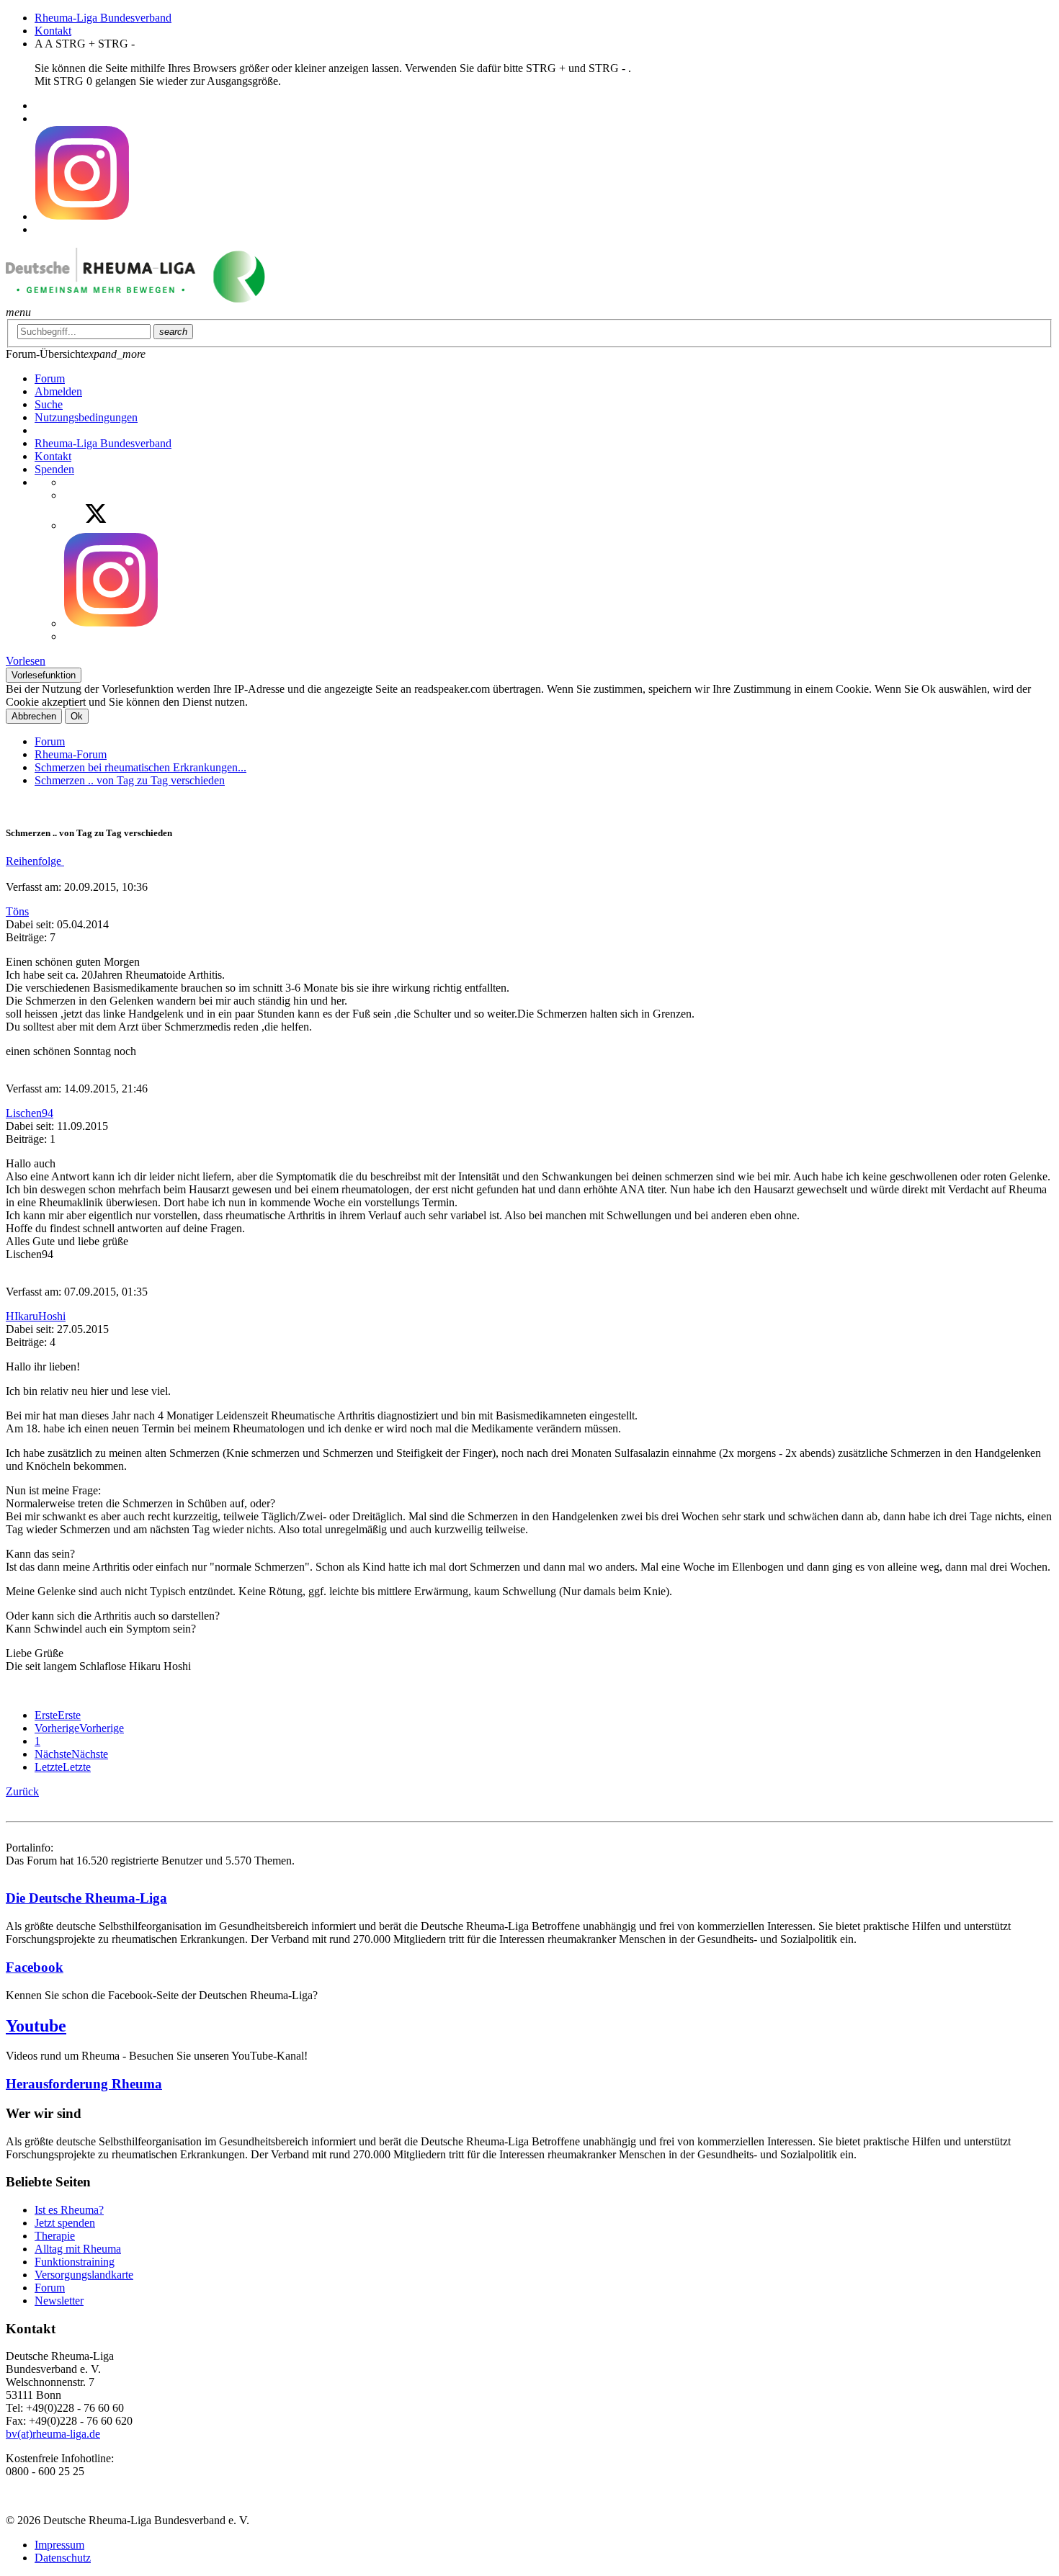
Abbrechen (34, 716)
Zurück (22, 1791)
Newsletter (59, 2301)
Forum (50, 741)
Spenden (54, 469)
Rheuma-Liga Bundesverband (103, 18)
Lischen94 (30, 1113)
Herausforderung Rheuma (84, 2084)
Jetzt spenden (65, 2223)
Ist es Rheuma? (69, 2210)
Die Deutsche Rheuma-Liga (86, 1898)
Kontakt (53, 31)
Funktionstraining (75, 2262)
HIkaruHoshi (36, 1316)
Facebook (35, 1967)
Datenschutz (63, 2558)
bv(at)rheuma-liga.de (53, 2434)
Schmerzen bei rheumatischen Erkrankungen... (140, 767)
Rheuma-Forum (71, 754)
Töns (17, 911)
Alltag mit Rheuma (78, 2249)
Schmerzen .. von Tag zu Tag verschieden (130, 780)
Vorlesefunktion (44, 675)
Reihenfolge (35, 861)
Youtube (36, 2026)
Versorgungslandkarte (84, 2275)
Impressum (59, 2545)
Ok (77, 716)
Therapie (55, 2236)
